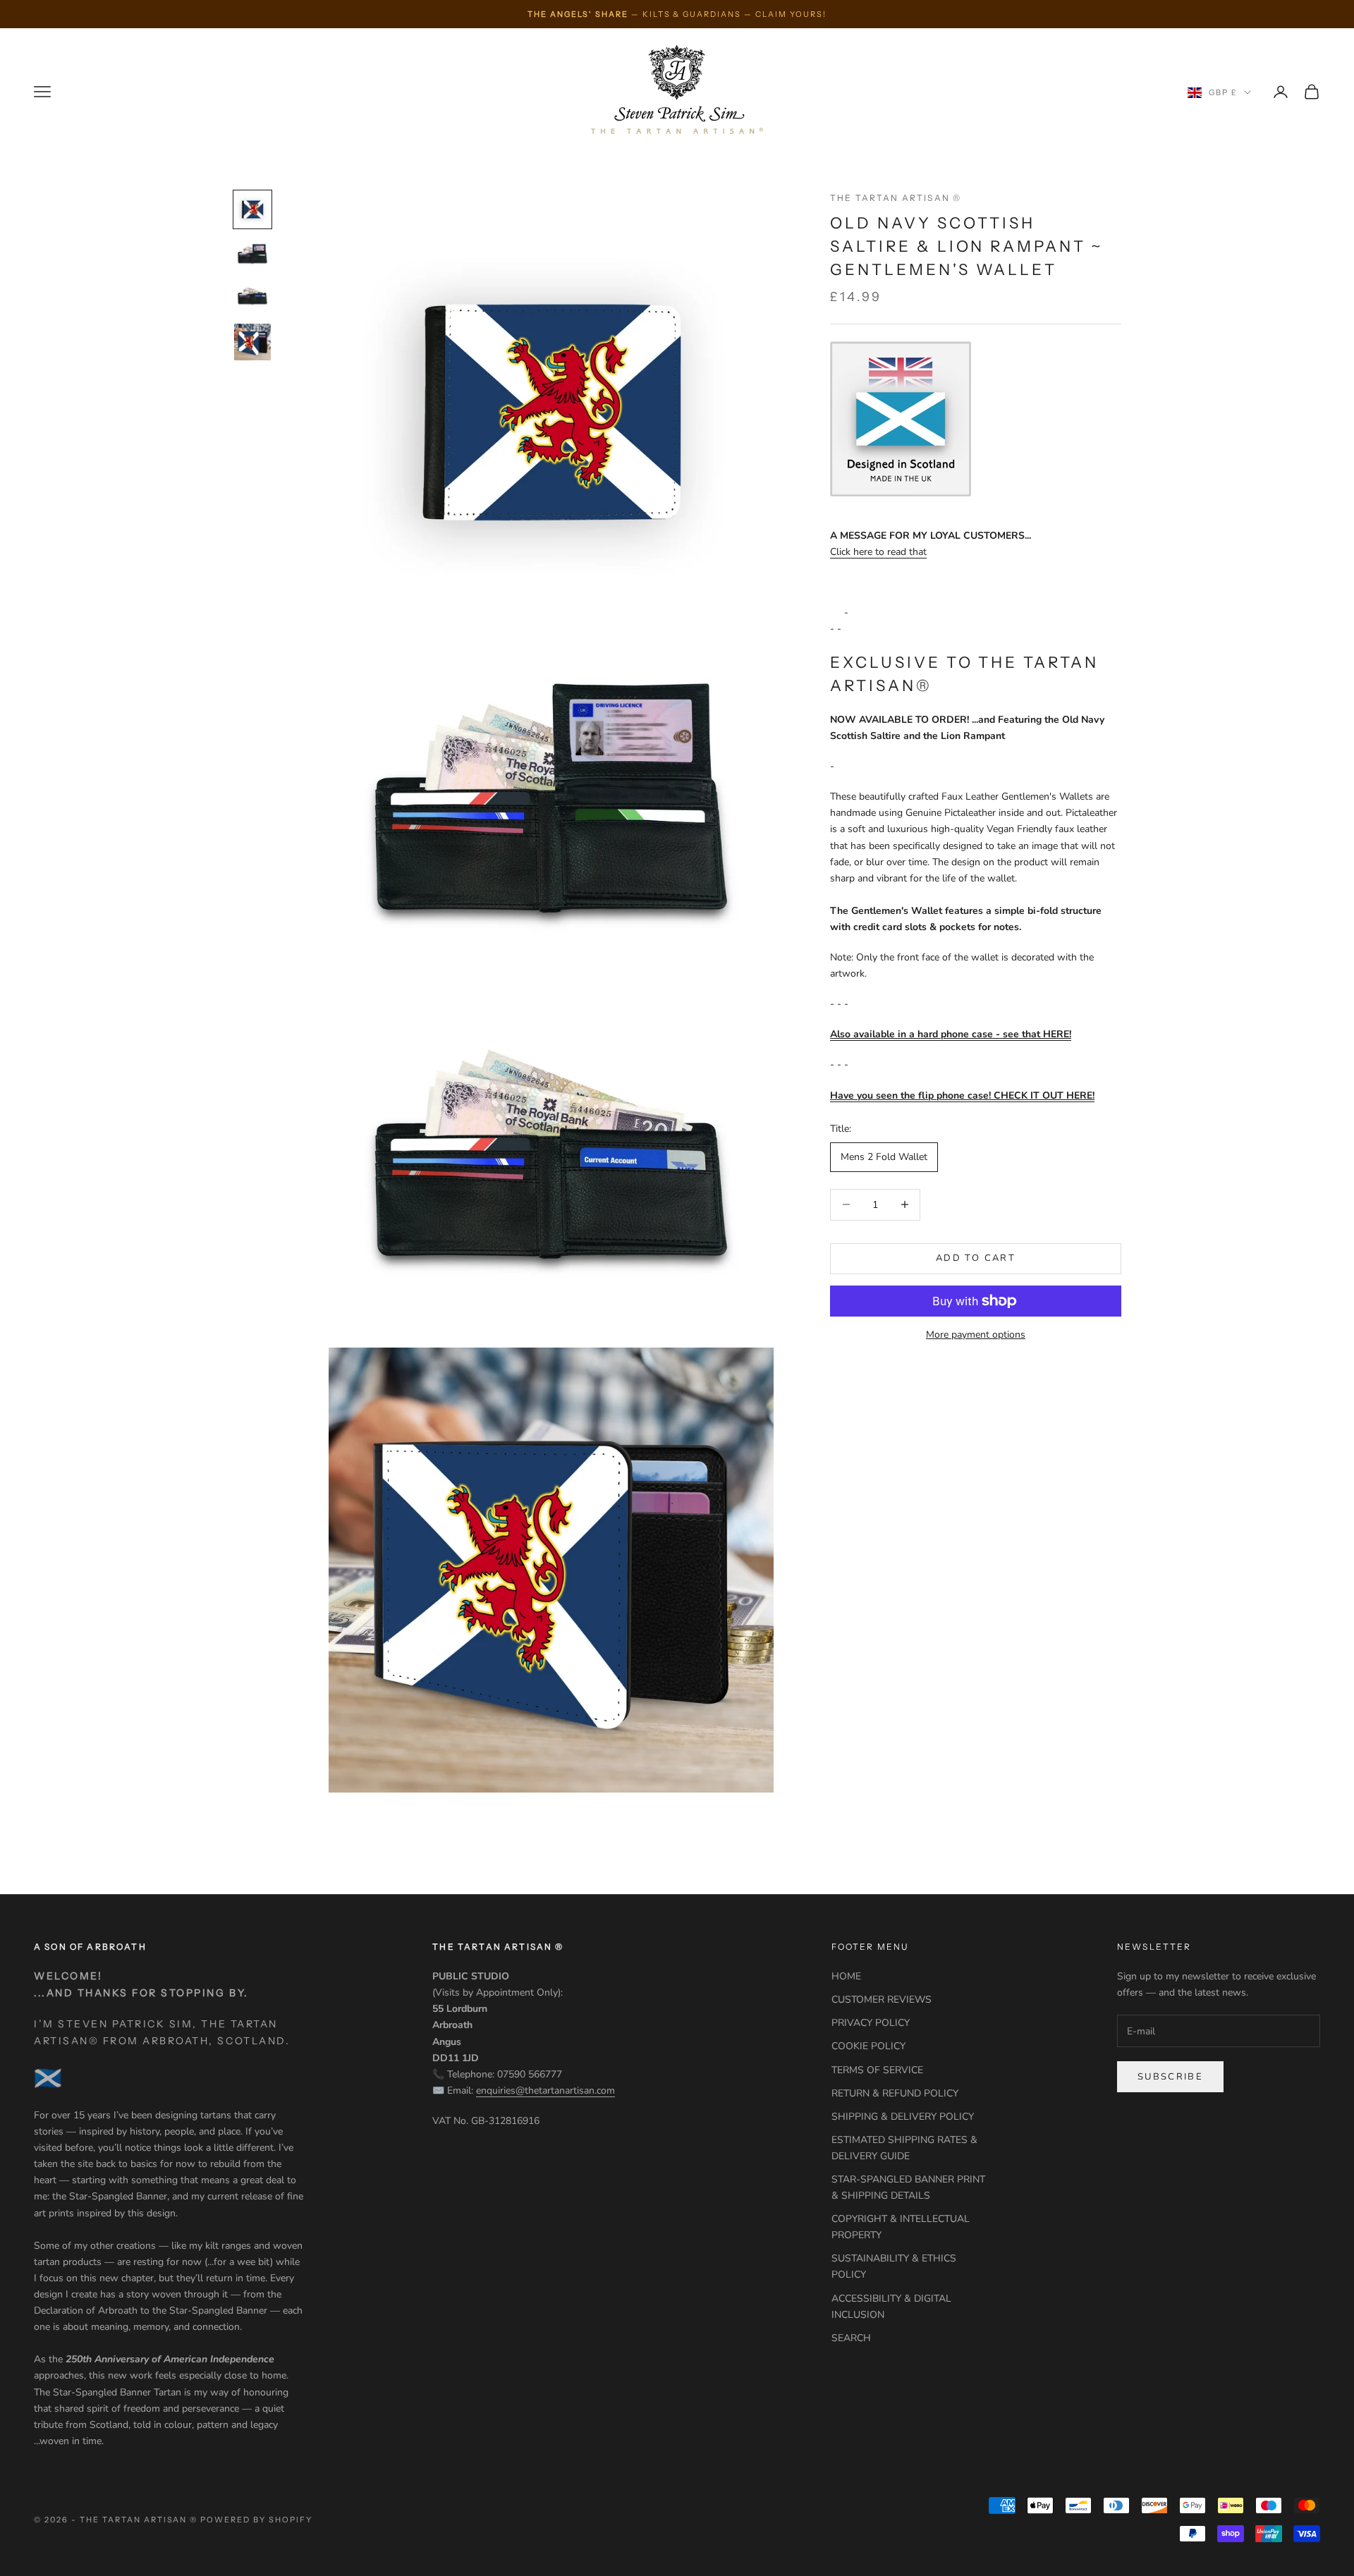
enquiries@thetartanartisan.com (545, 2090)
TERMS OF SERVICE (877, 2070)
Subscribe (1170, 2077)
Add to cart (976, 1258)
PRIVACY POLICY (871, 2023)
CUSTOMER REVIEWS (882, 2000)
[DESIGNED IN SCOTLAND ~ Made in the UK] (901, 419)
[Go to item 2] (252, 255)
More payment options (976, 1335)
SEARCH (851, 2338)
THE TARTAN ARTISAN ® (896, 198)
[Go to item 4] (252, 342)
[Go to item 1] (252, 209)
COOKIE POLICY (868, 2046)
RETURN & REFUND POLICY (895, 2093)
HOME (846, 1976)
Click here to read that (878, 552)
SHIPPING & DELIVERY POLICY (903, 2117)
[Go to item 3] (252, 296)
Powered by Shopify (256, 2520)
